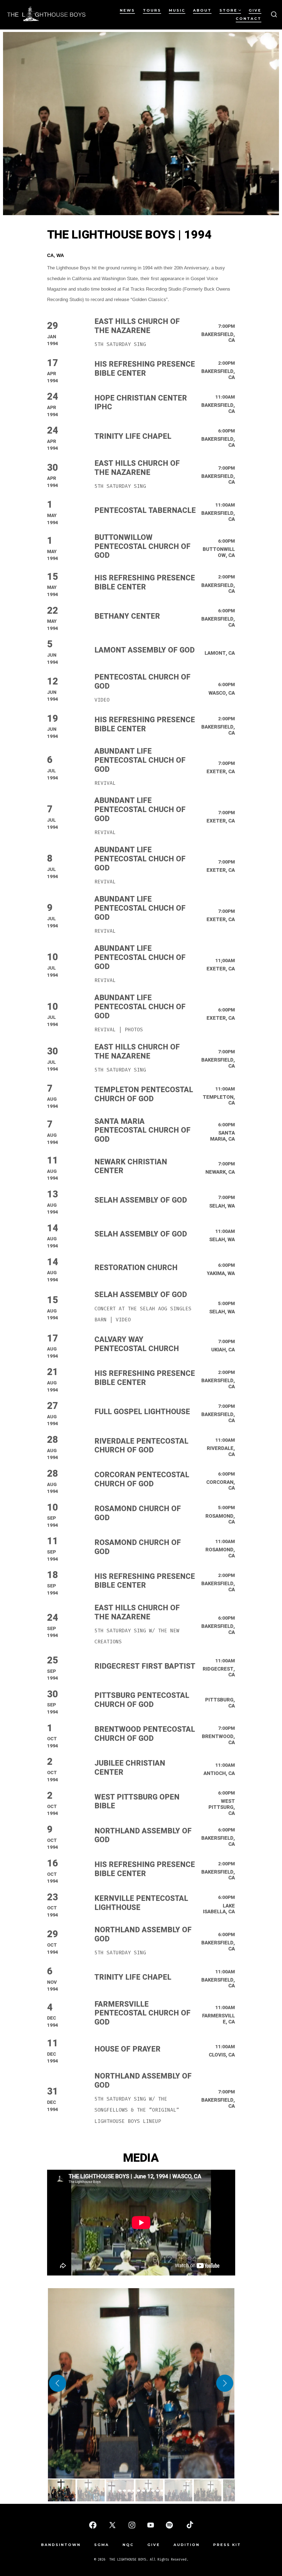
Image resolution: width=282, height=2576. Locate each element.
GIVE (255, 10)
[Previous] (58, 2383)
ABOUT (202, 10)
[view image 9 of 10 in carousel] (158, 2491)
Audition (187, 2545)
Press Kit (227, 2545)
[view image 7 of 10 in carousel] (148, 2491)
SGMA (102, 2545)
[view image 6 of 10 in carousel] (143, 2491)
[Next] (225, 2383)
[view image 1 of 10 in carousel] (120, 2491)
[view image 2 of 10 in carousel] (124, 2491)
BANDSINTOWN (61, 2545)
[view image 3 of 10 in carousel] (129, 2491)
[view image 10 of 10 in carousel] (162, 2491)
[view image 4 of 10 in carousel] (134, 2491)
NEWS (127, 10)
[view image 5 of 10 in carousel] (139, 2491)
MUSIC (177, 10)
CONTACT (249, 19)
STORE (228, 10)
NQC (128, 2545)
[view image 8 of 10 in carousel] (153, 2491)
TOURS (152, 10)
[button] (141, 2383)
